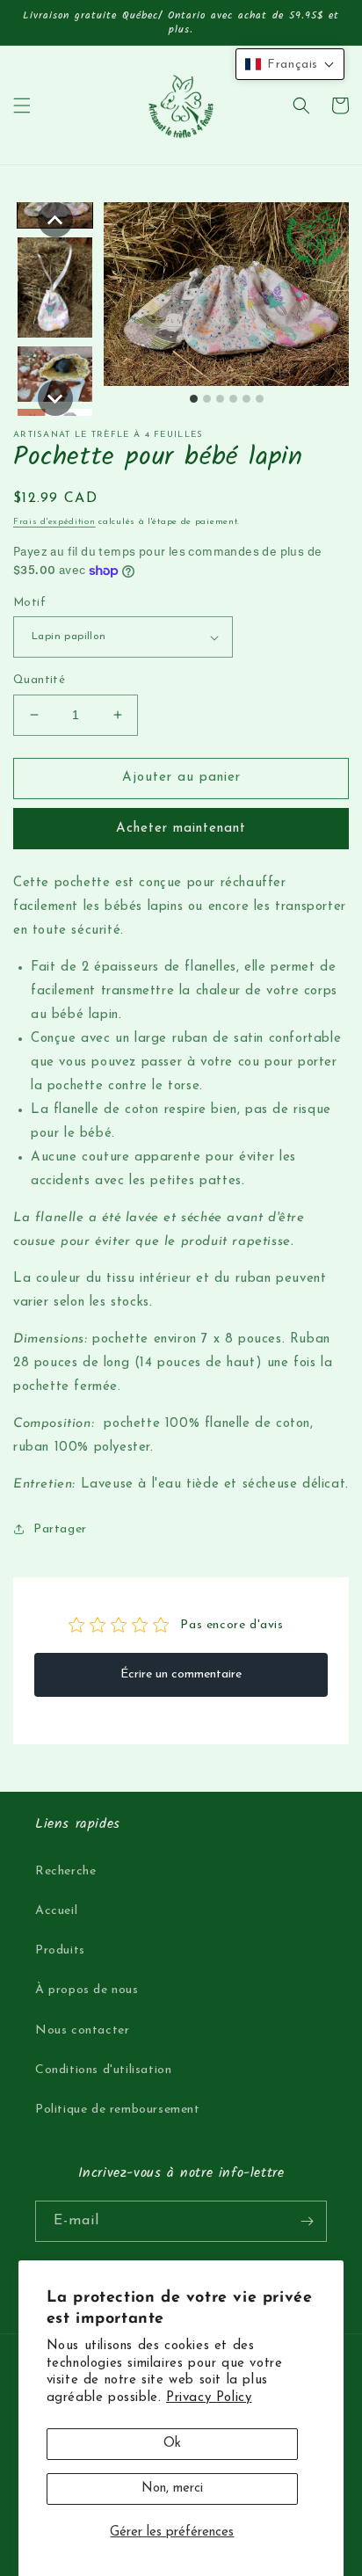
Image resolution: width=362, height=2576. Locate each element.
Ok (172, 2444)
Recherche (65, 1871)
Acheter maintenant (181, 829)
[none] (55, 220)
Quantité (39, 680)
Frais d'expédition (54, 522)
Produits (60, 1950)
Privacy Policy (209, 2398)
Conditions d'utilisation (103, 2070)
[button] (22, 106)
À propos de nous (87, 1990)
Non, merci (172, 2489)
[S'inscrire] (307, 2221)
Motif (29, 603)
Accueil (56, 1911)
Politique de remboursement (118, 2110)
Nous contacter (82, 2030)
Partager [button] (60, 1529)
